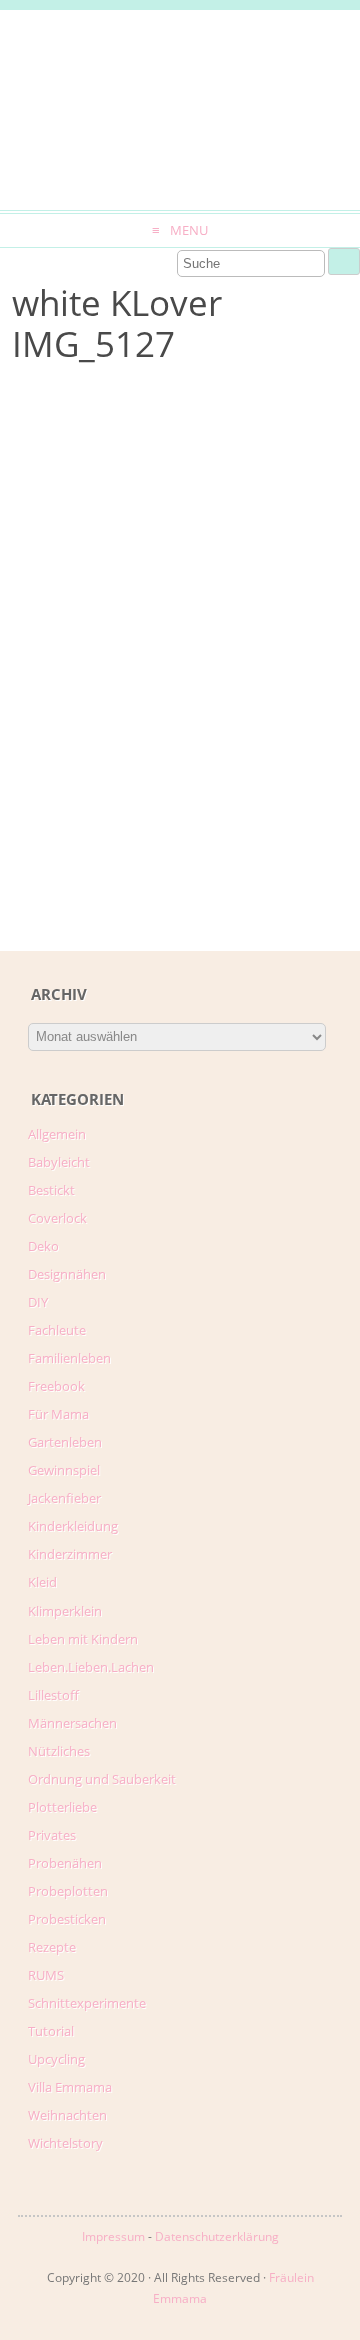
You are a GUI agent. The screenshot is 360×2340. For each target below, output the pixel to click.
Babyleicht (59, 1162)
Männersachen (72, 1723)
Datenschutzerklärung (217, 2236)
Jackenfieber (64, 1498)
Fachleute (57, 1330)
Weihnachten (67, 2115)
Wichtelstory (65, 2143)
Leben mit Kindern (83, 1639)
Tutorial (51, 2031)
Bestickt (51, 1190)
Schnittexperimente (87, 2003)
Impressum (113, 2236)
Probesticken (67, 1919)
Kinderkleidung (73, 1526)
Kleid (42, 1582)
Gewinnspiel (64, 1470)
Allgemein (57, 1134)
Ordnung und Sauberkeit (102, 1779)
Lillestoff (53, 1695)
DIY (38, 1302)
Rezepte (52, 1947)
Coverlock (57, 1218)
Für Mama (58, 1414)
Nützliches (59, 1751)
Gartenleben (65, 1442)
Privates (52, 1835)
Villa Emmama (70, 2087)
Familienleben (69, 1358)
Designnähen (67, 1274)
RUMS (46, 1975)
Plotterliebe (62, 1807)
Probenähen (65, 1863)
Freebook (56, 1386)
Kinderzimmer (70, 1554)
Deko (43, 1246)
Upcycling (56, 2059)
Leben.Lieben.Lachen (91, 1667)
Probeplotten (68, 1891)
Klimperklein (65, 1611)
